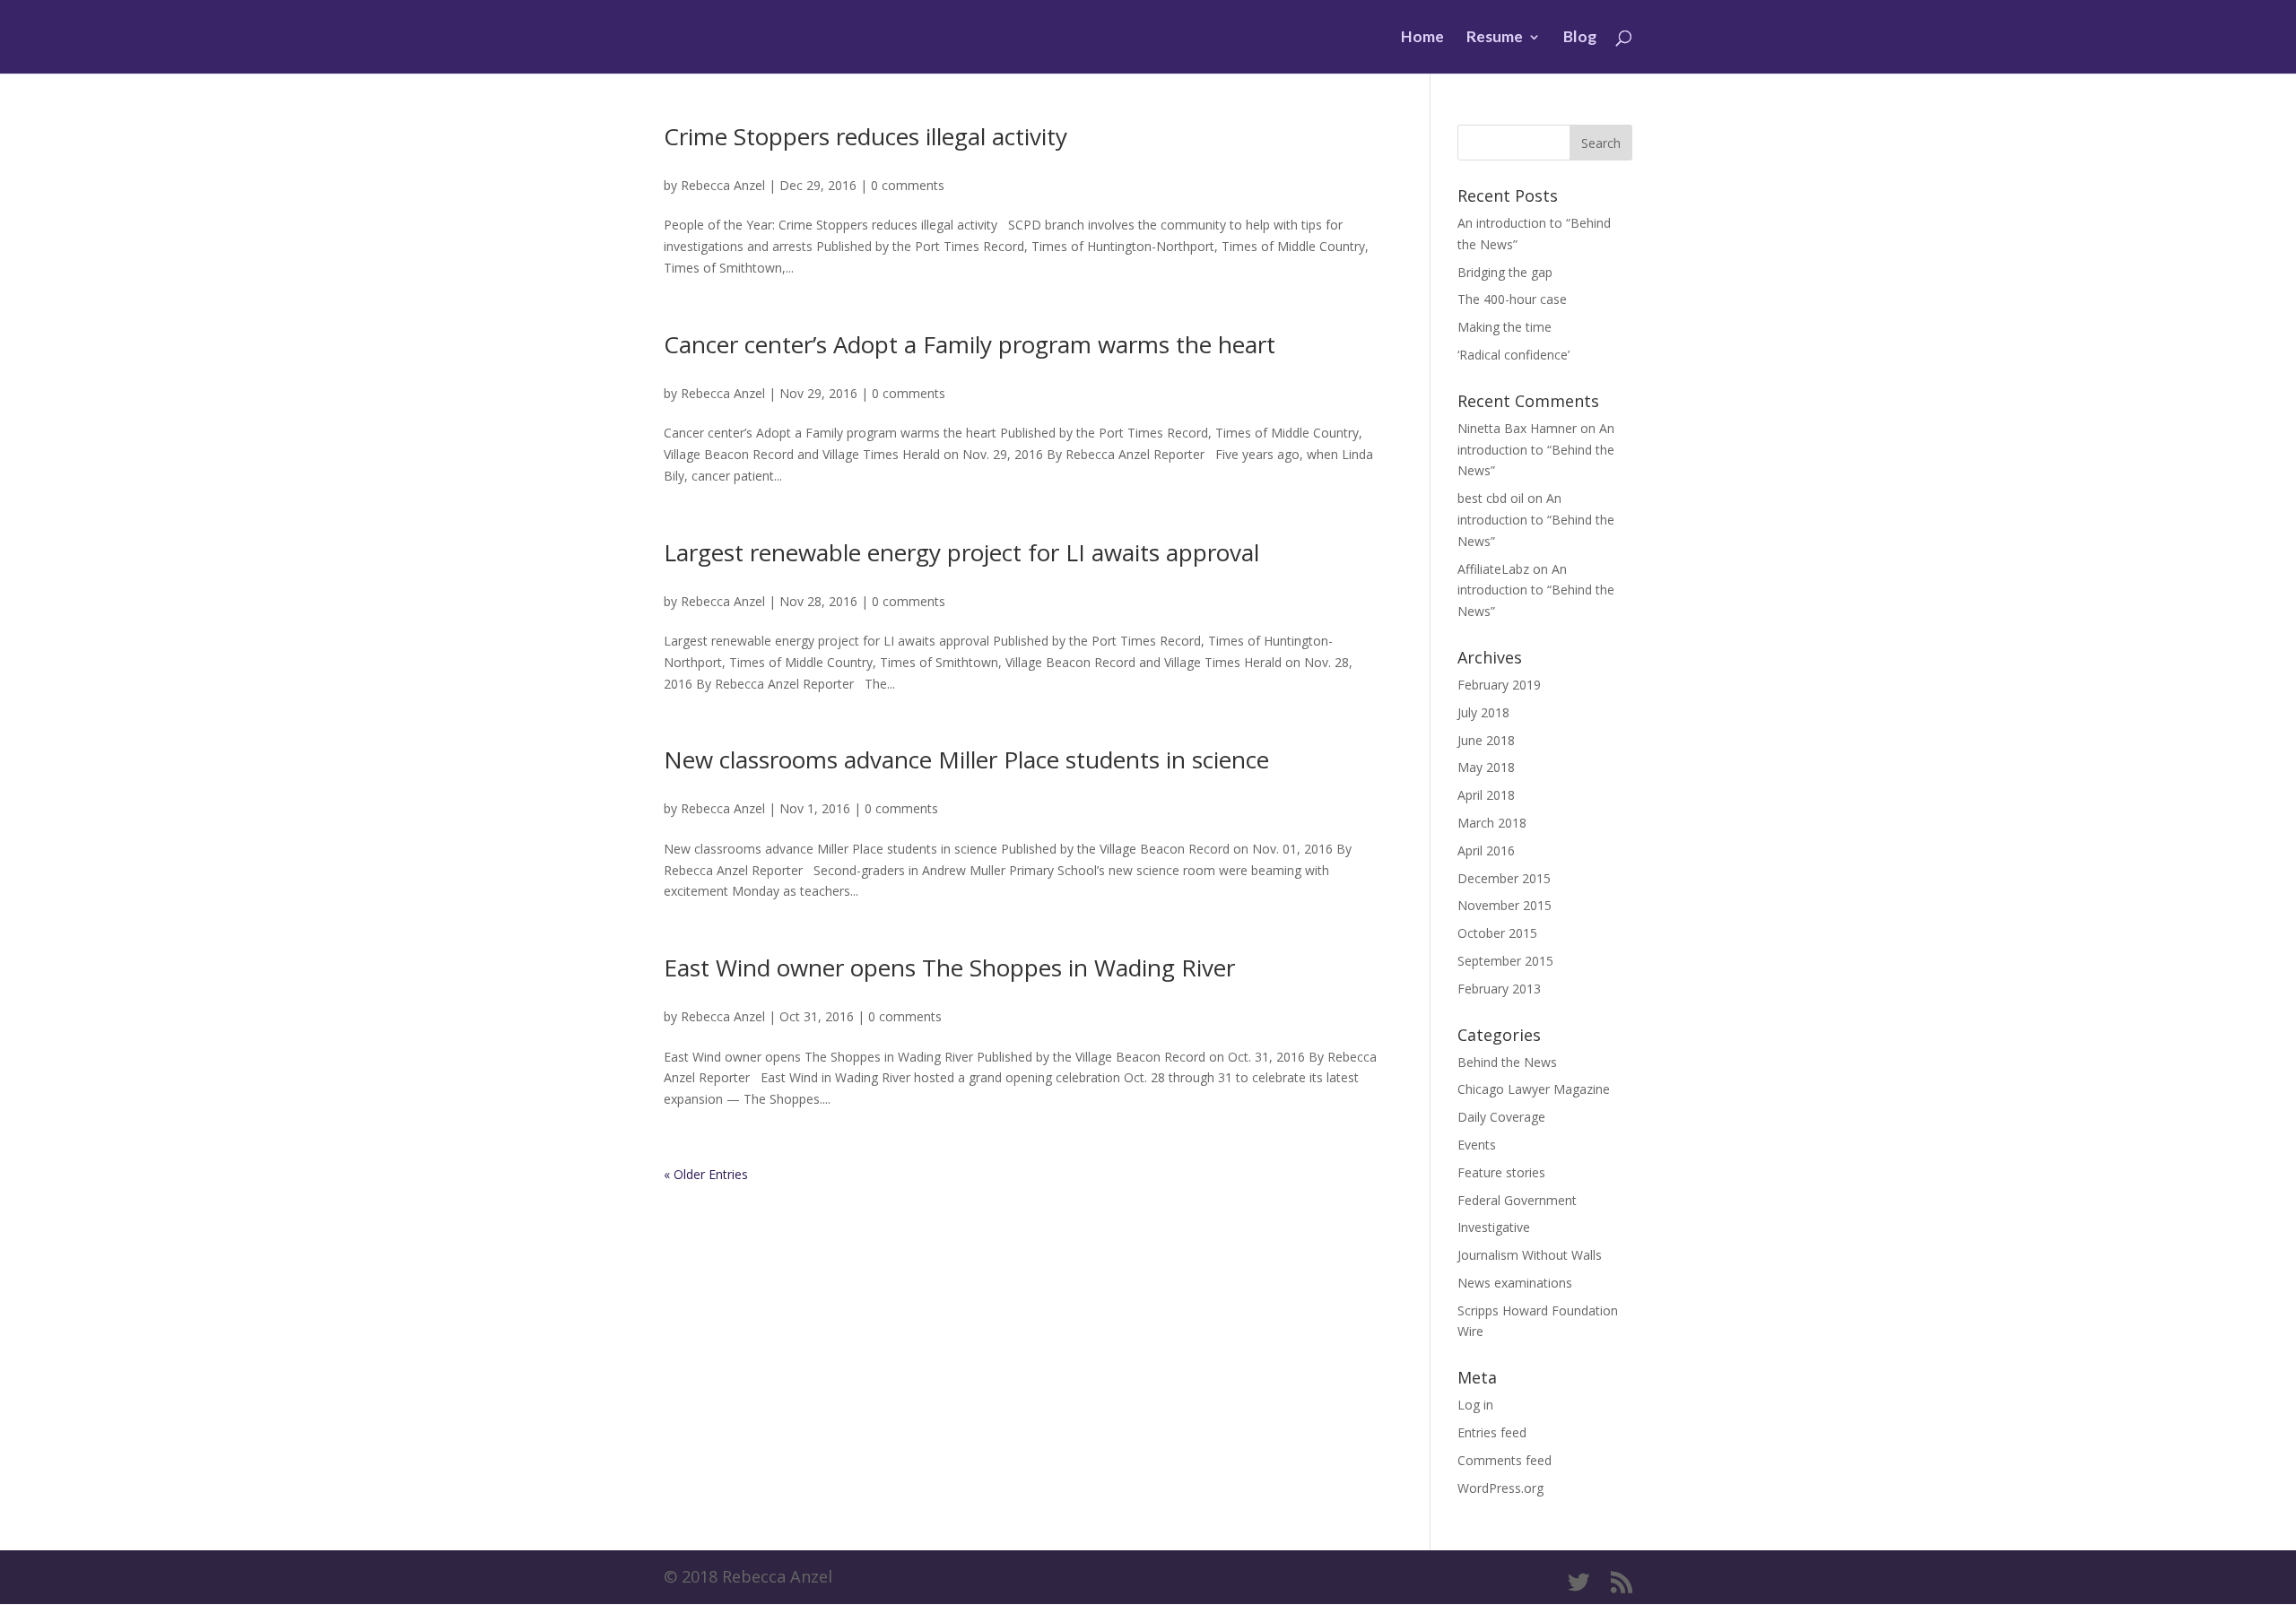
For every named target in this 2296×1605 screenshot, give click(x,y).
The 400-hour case (1512, 299)
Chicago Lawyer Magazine (1534, 1089)
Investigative (1494, 1227)
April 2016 (1486, 850)
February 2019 (1499, 685)
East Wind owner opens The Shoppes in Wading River (949, 967)
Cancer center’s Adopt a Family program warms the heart (970, 344)
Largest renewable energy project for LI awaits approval (961, 552)
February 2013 (1499, 989)
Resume (1495, 38)
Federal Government (1517, 1200)
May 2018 (1486, 767)
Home (1422, 38)
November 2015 (1505, 905)
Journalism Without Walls (1530, 1255)
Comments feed (1505, 1460)
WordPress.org (1500, 1488)
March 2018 (1492, 823)
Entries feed (1492, 1432)
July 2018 (1483, 712)
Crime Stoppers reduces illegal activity (865, 136)
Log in (1475, 1405)
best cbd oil (1491, 498)
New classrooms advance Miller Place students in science (966, 759)
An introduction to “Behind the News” (1536, 450)
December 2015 (1504, 878)
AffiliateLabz (1493, 569)
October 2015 (1497, 933)
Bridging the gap (1505, 272)
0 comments (908, 185)
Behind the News (1507, 1062)
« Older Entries (706, 1174)
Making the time (1505, 327)
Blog (1580, 38)
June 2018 (1486, 740)
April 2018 (1486, 795)
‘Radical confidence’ (1513, 355)
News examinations (1515, 1283)
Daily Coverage (1501, 1117)
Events (1477, 1145)
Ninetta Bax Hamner (1517, 428)
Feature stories (1501, 1172)
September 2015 (1505, 961)
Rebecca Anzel (723, 185)
